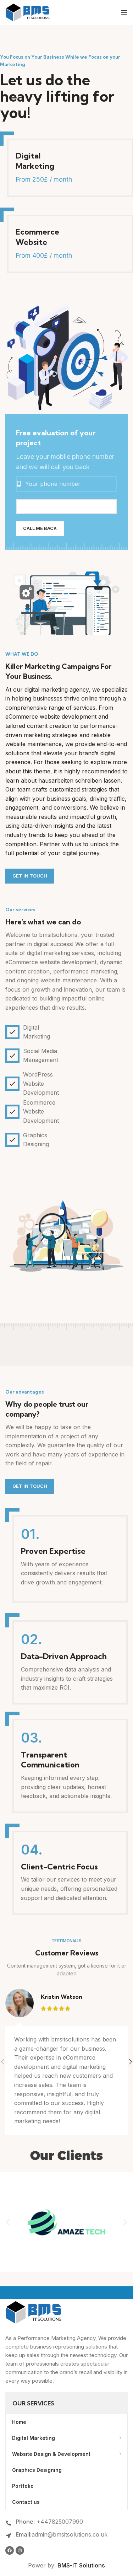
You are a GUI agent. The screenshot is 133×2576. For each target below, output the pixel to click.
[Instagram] (20, 2550)
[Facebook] (10, 2550)
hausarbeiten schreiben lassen (79, 780)
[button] (8, 2222)
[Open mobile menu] (124, 12)
